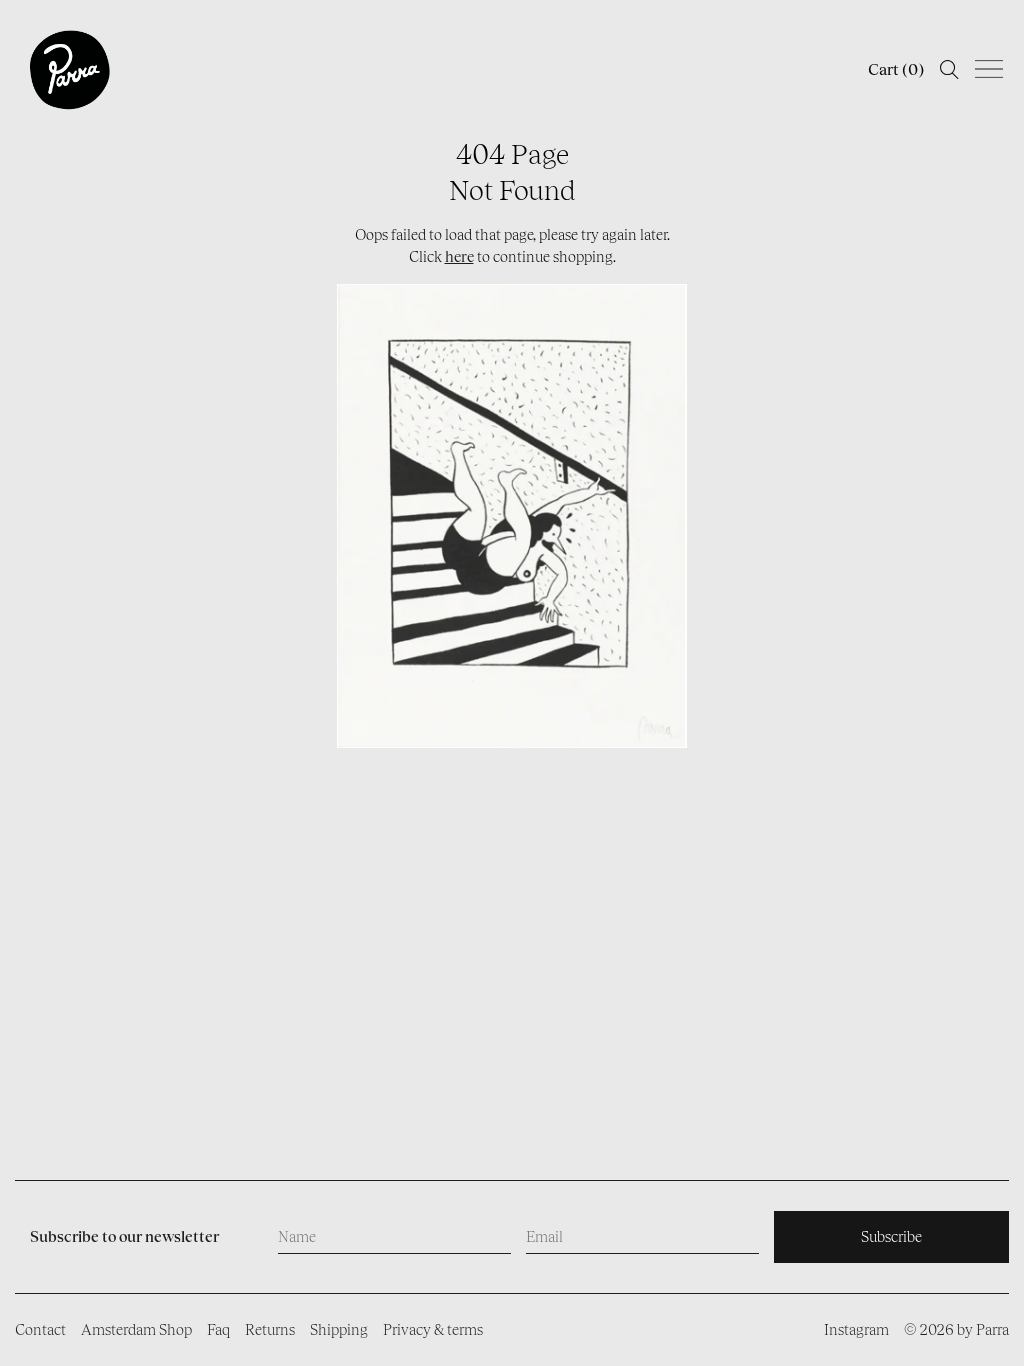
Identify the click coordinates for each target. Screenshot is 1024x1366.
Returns (270, 1329)
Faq (218, 1329)
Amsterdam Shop (136, 1329)
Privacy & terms (433, 1329)
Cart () (896, 69)
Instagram (856, 1329)
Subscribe (891, 1236)
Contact (40, 1329)
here (459, 256)
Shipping (339, 1329)
